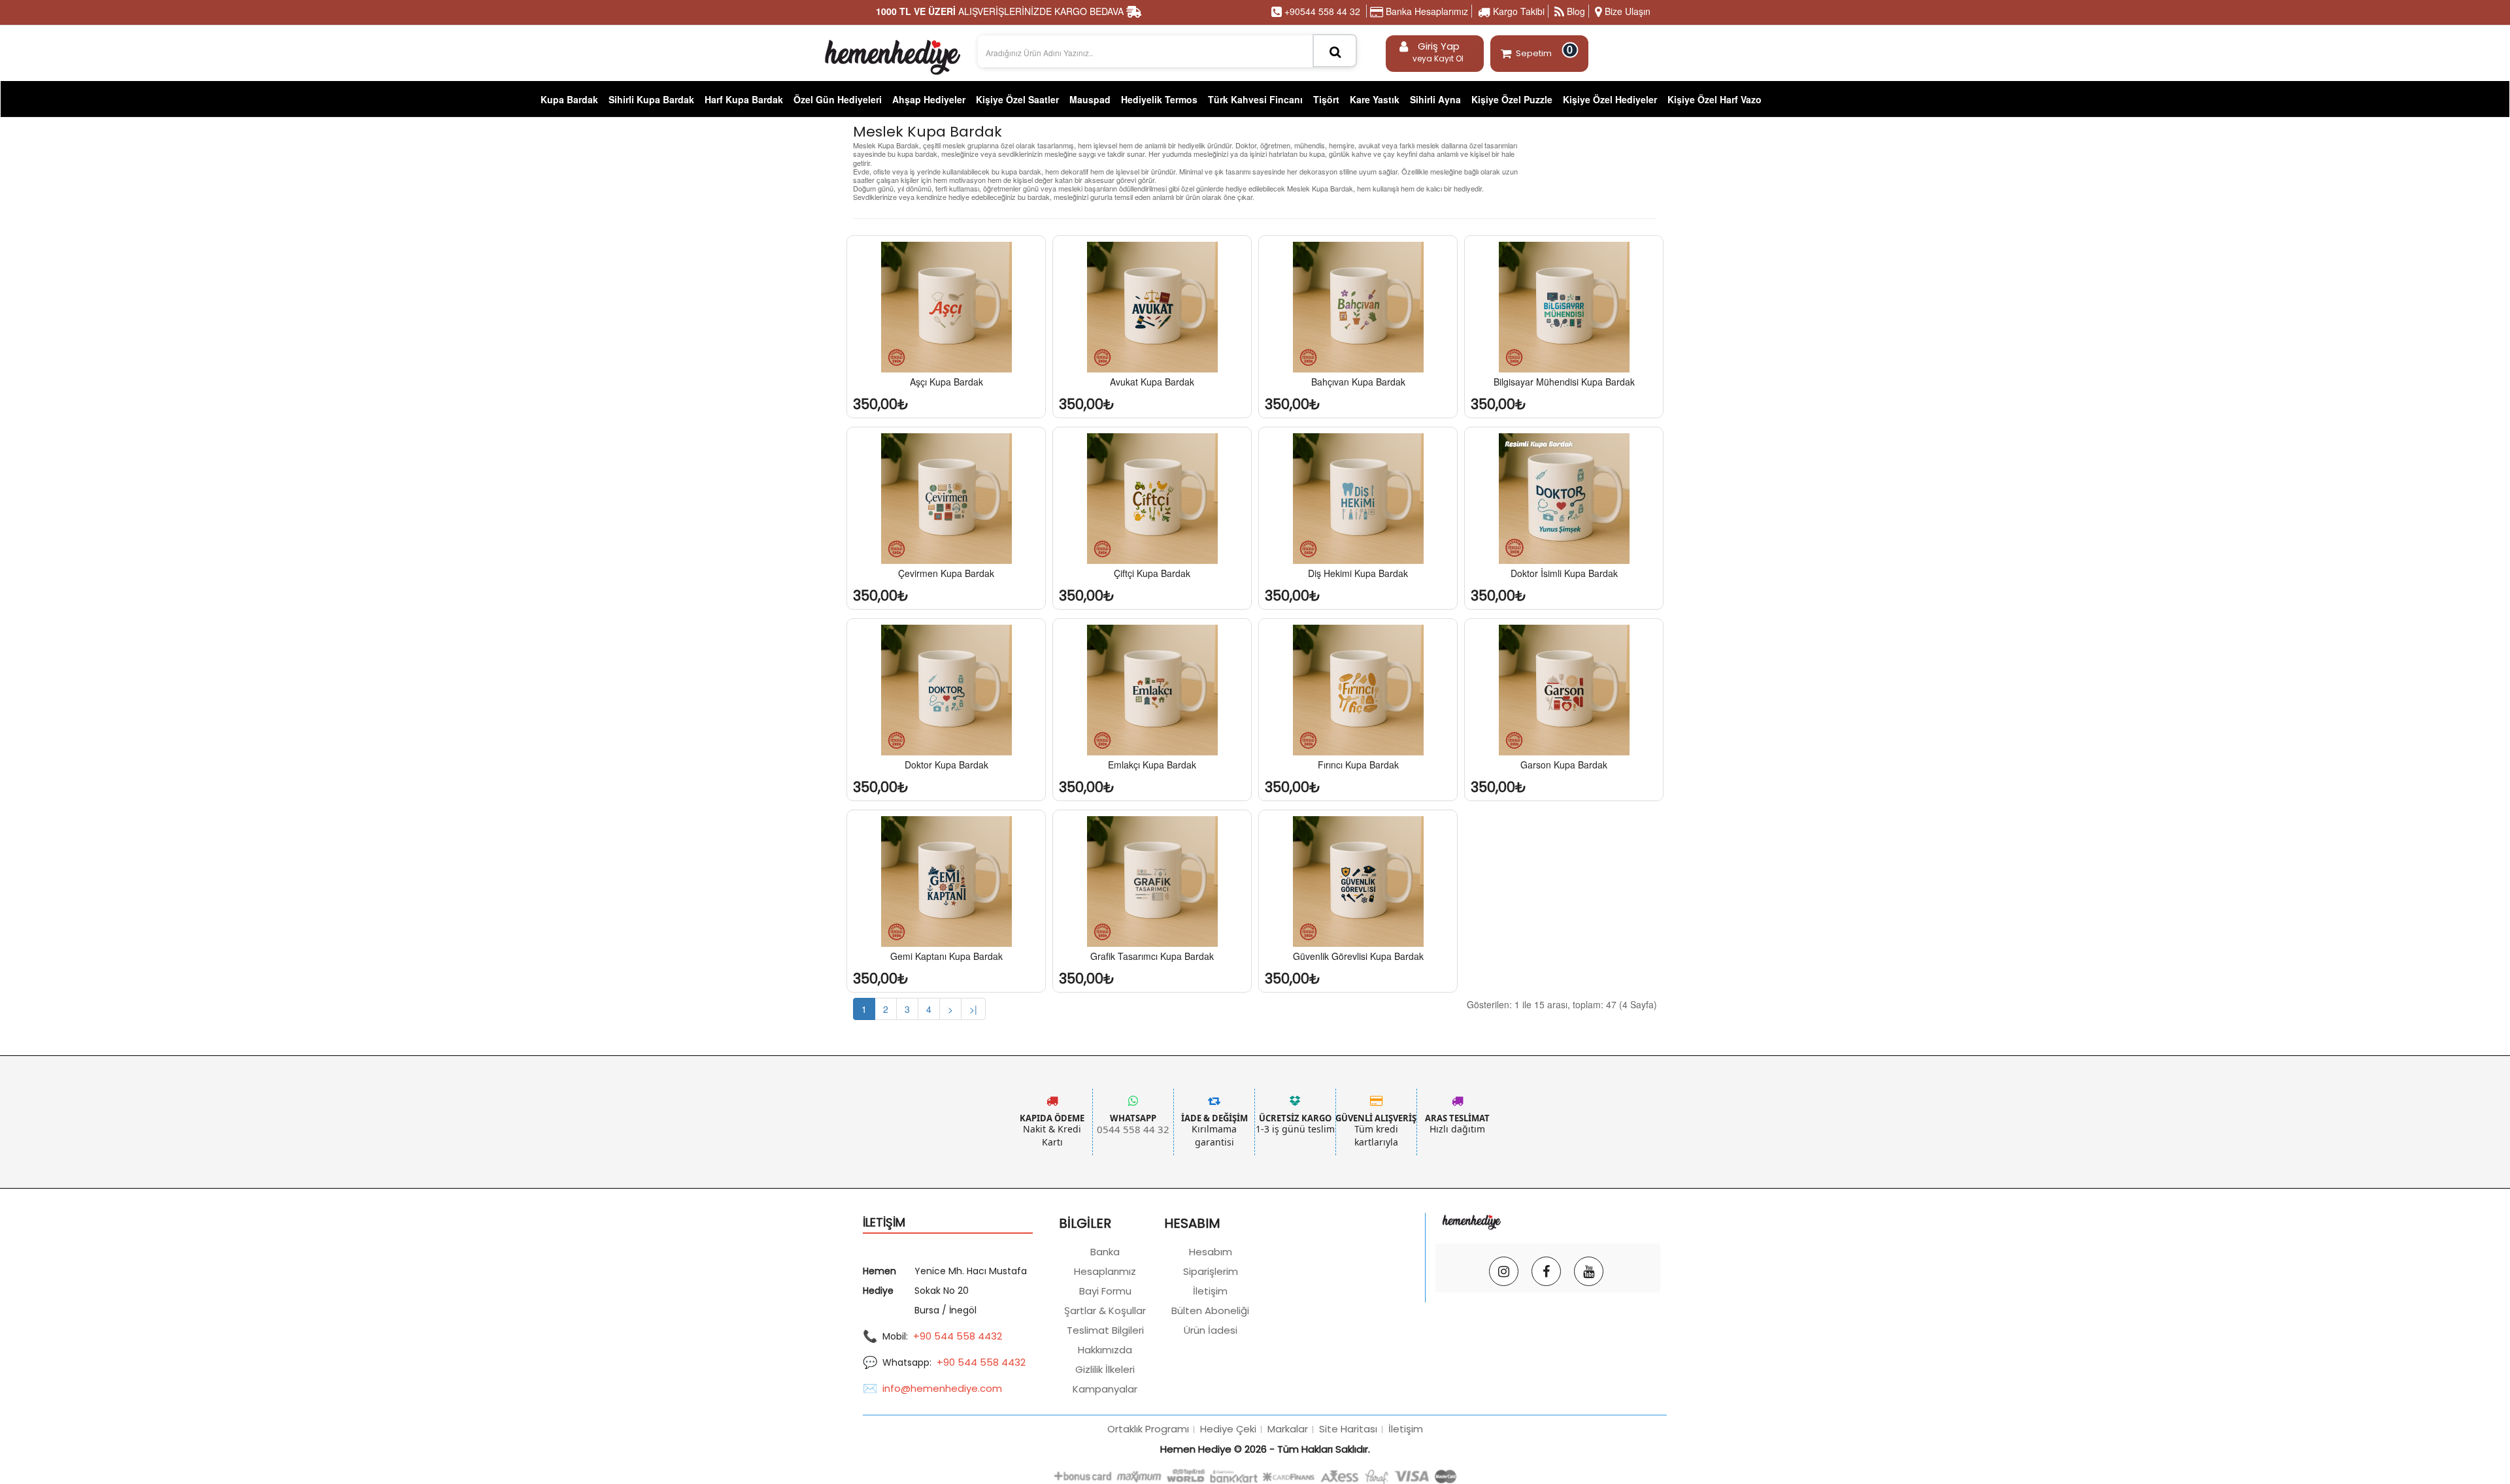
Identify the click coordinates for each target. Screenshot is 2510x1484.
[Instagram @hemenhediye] (1504, 1271)
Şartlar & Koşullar (1105, 1311)
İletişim (1210, 1291)
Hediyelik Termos (1159, 99)
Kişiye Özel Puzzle (1512, 99)
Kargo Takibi (1517, 11)
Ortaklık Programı (1148, 1429)
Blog (1575, 11)
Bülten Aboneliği (1210, 1311)
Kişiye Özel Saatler (1017, 99)
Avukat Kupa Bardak (1152, 382)
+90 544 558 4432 (958, 1336)
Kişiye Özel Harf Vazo (1715, 99)
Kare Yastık (1375, 99)
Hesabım (1211, 1252)
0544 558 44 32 (1133, 1129)
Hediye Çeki (1228, 1429)
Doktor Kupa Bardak (946, 765)
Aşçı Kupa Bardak (946, 382)
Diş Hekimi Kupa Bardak (1358, 573)
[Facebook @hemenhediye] (1546, 1271)
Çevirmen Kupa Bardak (946, 573)
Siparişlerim (1211, 1271)
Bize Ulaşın (1626, 11)
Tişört (1326, 99)
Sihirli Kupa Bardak (651, 99)
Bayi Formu (1105, 1291)
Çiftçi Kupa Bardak (1152, 573)
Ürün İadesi (1211, 1330)
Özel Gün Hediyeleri (838, 99)
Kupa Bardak (569, 99)
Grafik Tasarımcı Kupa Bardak (1152, 956)
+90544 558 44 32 (1321, 11)
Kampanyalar (1105, 1389)
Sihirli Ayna (1435, 99)
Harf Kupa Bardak (744, 99)
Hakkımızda (1105, 1350)
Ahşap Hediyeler (929, 99)
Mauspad (1090, 99)
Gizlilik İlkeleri (1105, 1369)
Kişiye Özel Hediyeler (1610, 99)
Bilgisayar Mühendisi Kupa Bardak (1564, 382)
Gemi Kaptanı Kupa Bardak (946, 956)
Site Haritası (1348, 1429)
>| (973, 1009)
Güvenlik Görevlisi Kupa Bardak (1358, 956)
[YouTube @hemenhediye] (1589, 1271)
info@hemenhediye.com (942, 1388)
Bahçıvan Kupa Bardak (1358, 382)
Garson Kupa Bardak (1564, 765)
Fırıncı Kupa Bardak (1358, 765)
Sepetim (1545, 51)
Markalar (1288, 1429)
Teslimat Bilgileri (1105, 1330)
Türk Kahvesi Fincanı (1255, 99)
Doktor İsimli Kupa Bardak (1564, 573)
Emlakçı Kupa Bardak (1152, 765)
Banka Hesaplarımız (1426, 11)
